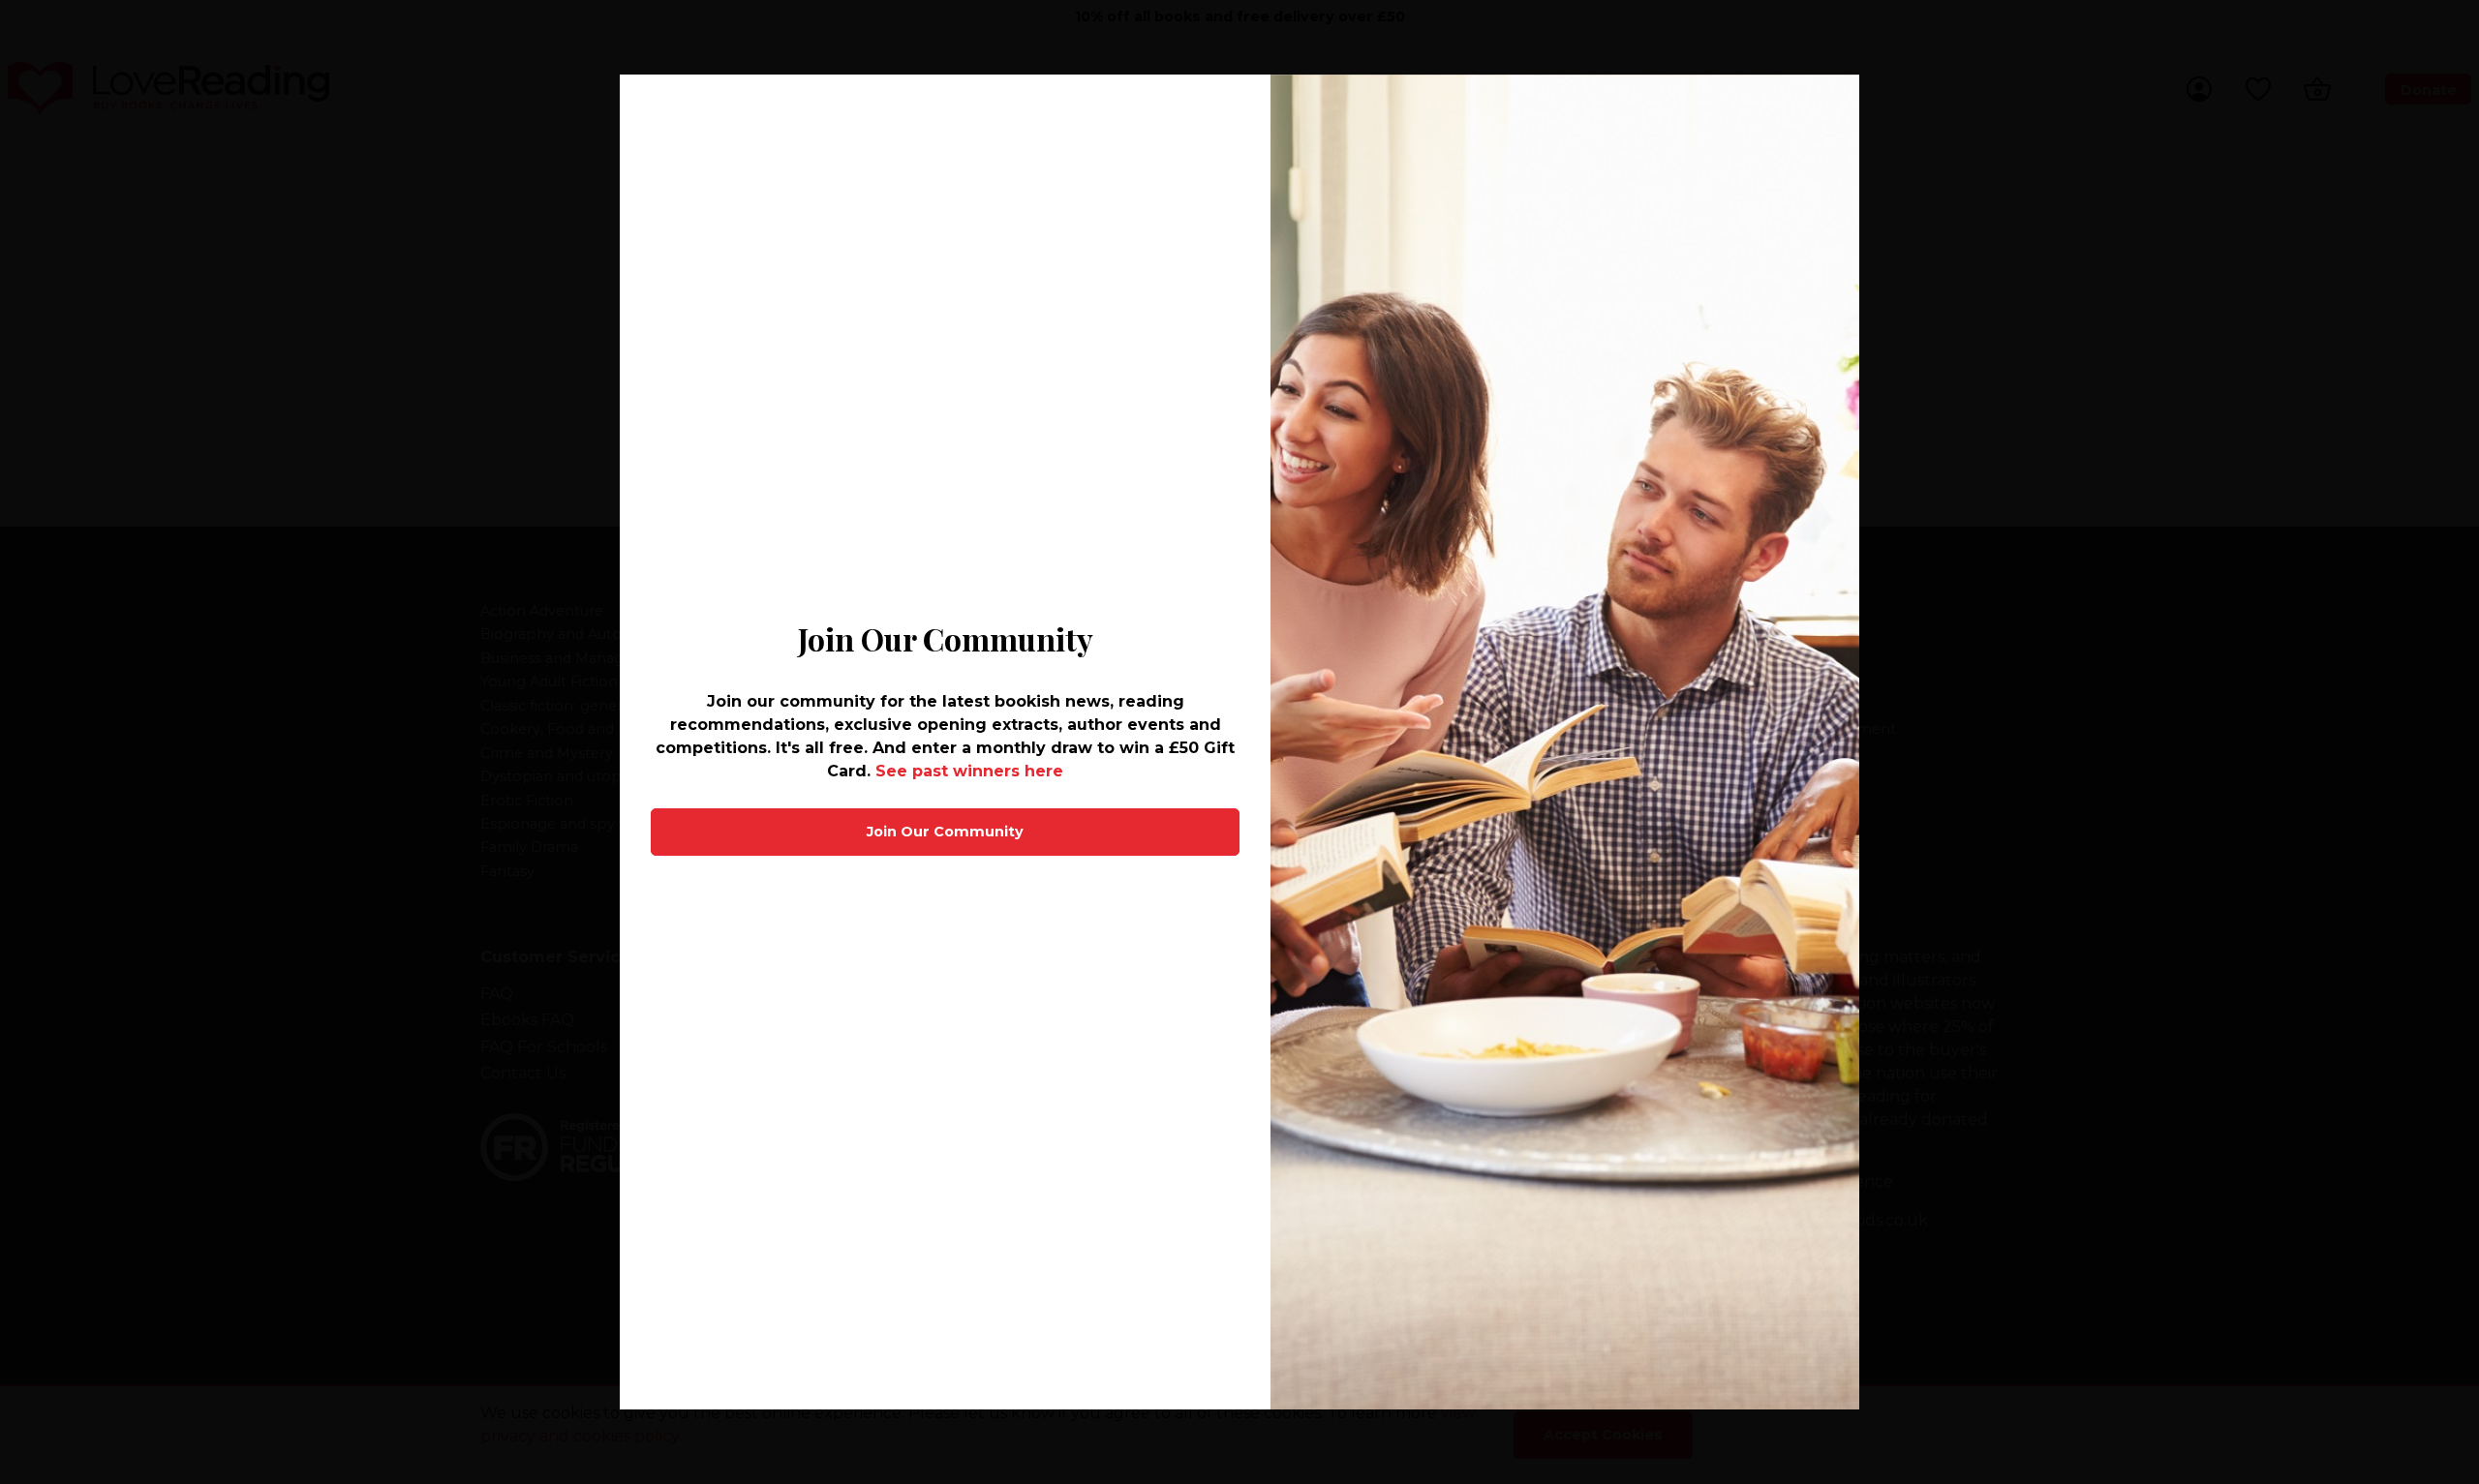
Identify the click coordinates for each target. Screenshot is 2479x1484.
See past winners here (969, 771)
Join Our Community (945, 832)
